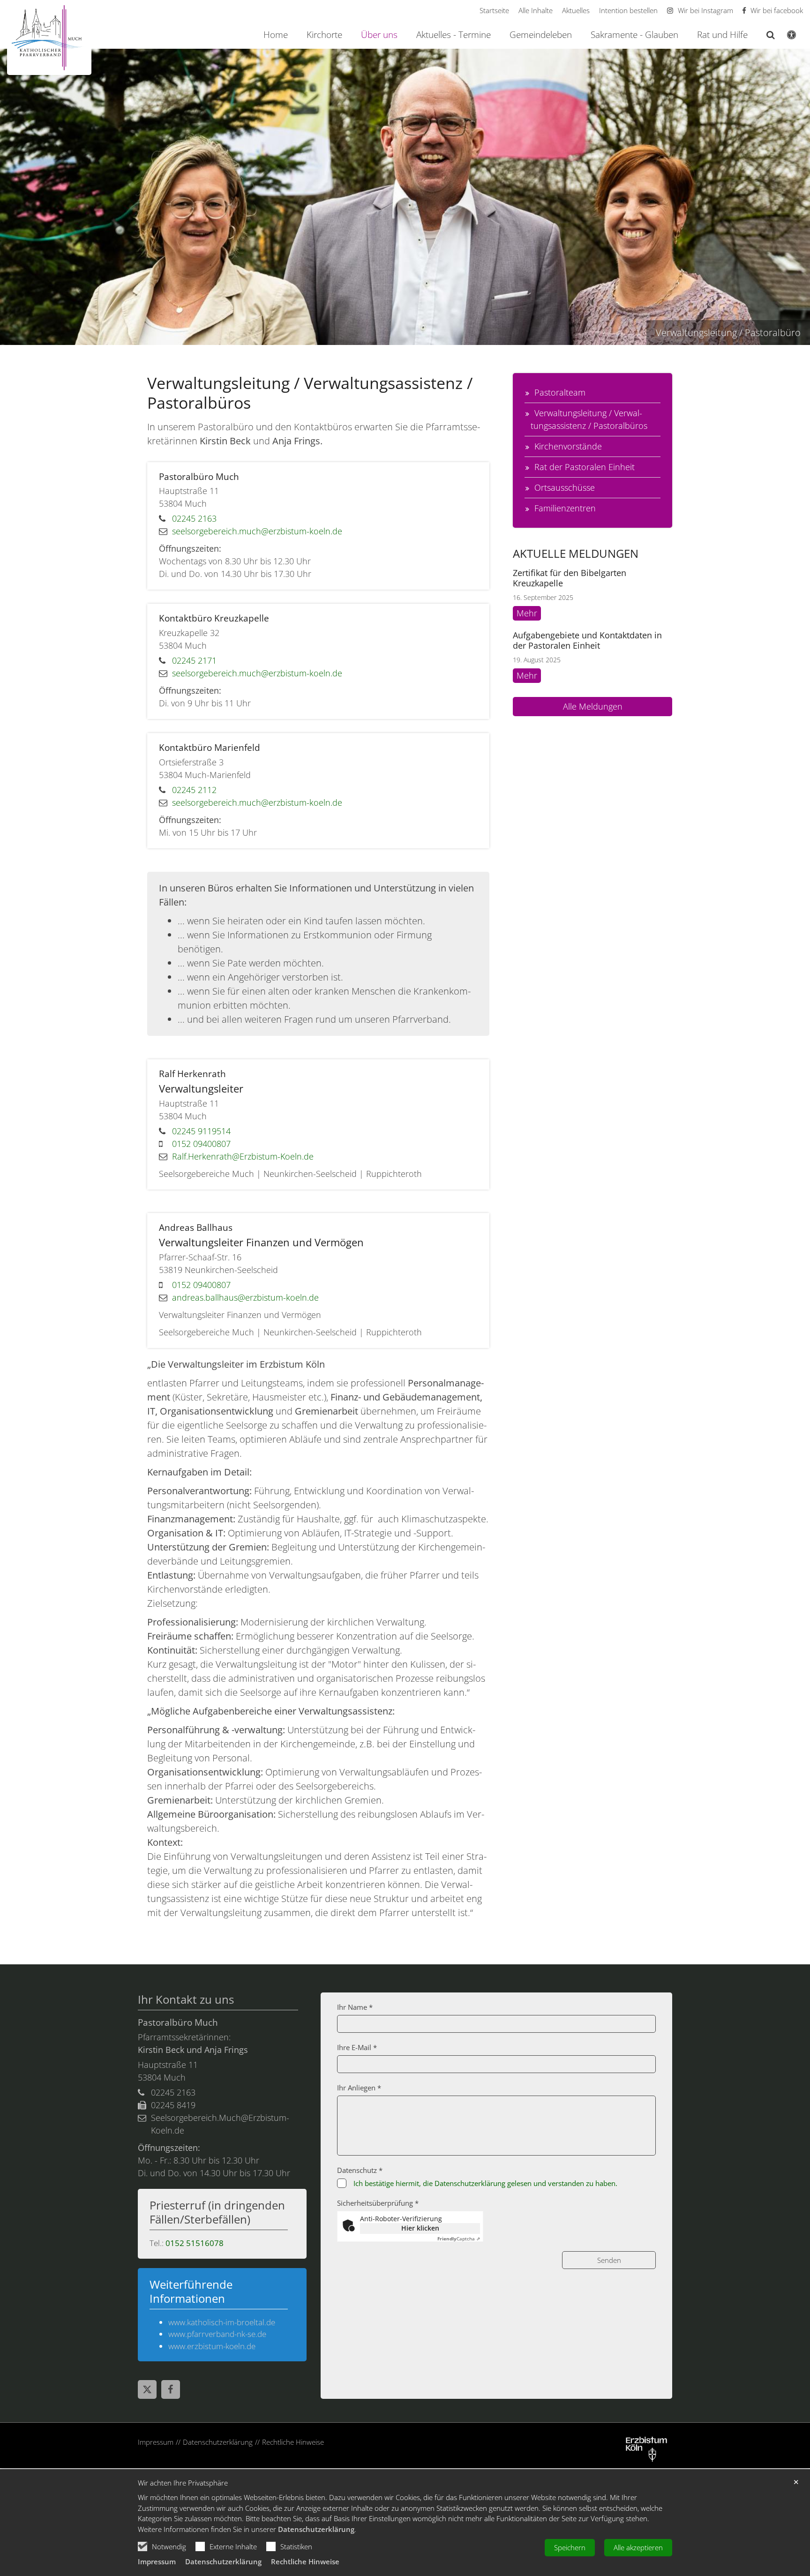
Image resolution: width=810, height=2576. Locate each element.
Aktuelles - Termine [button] (454, 35)
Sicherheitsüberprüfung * (378, 2203)
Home (276, 35)
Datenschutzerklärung (316, 2529)
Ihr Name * (355, 2007)
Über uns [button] (379, 35)
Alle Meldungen (593, 706)
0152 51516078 (195, 2243)
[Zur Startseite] (49, 38)
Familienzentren (565, 508)
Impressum (157, 2561)
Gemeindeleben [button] (541, 35)
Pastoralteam (560, 392)
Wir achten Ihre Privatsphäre (183, 2483)
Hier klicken (420, 2228)
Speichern (570, 2547)
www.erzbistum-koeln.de (212, 2346)
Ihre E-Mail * (357, 2047)
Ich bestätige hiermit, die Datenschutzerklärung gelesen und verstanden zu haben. (485, 2183)
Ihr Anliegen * (359, 2088)
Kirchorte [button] (324, 35)
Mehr (527, 613)
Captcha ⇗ (459, 2239)
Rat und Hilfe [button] (722, 35)
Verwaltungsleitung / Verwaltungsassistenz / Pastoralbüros (589, 419)
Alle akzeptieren (638, 2547)
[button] (765, 37)
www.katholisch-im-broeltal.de (222, 2322)
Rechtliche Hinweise (305, 2561)
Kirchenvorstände (568, 446)
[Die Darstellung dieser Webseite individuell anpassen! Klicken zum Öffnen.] (785, 37)
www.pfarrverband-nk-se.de (217, 2334)
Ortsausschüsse (565, 487)
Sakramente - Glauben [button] (634, 35)
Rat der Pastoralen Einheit (585, 467)
